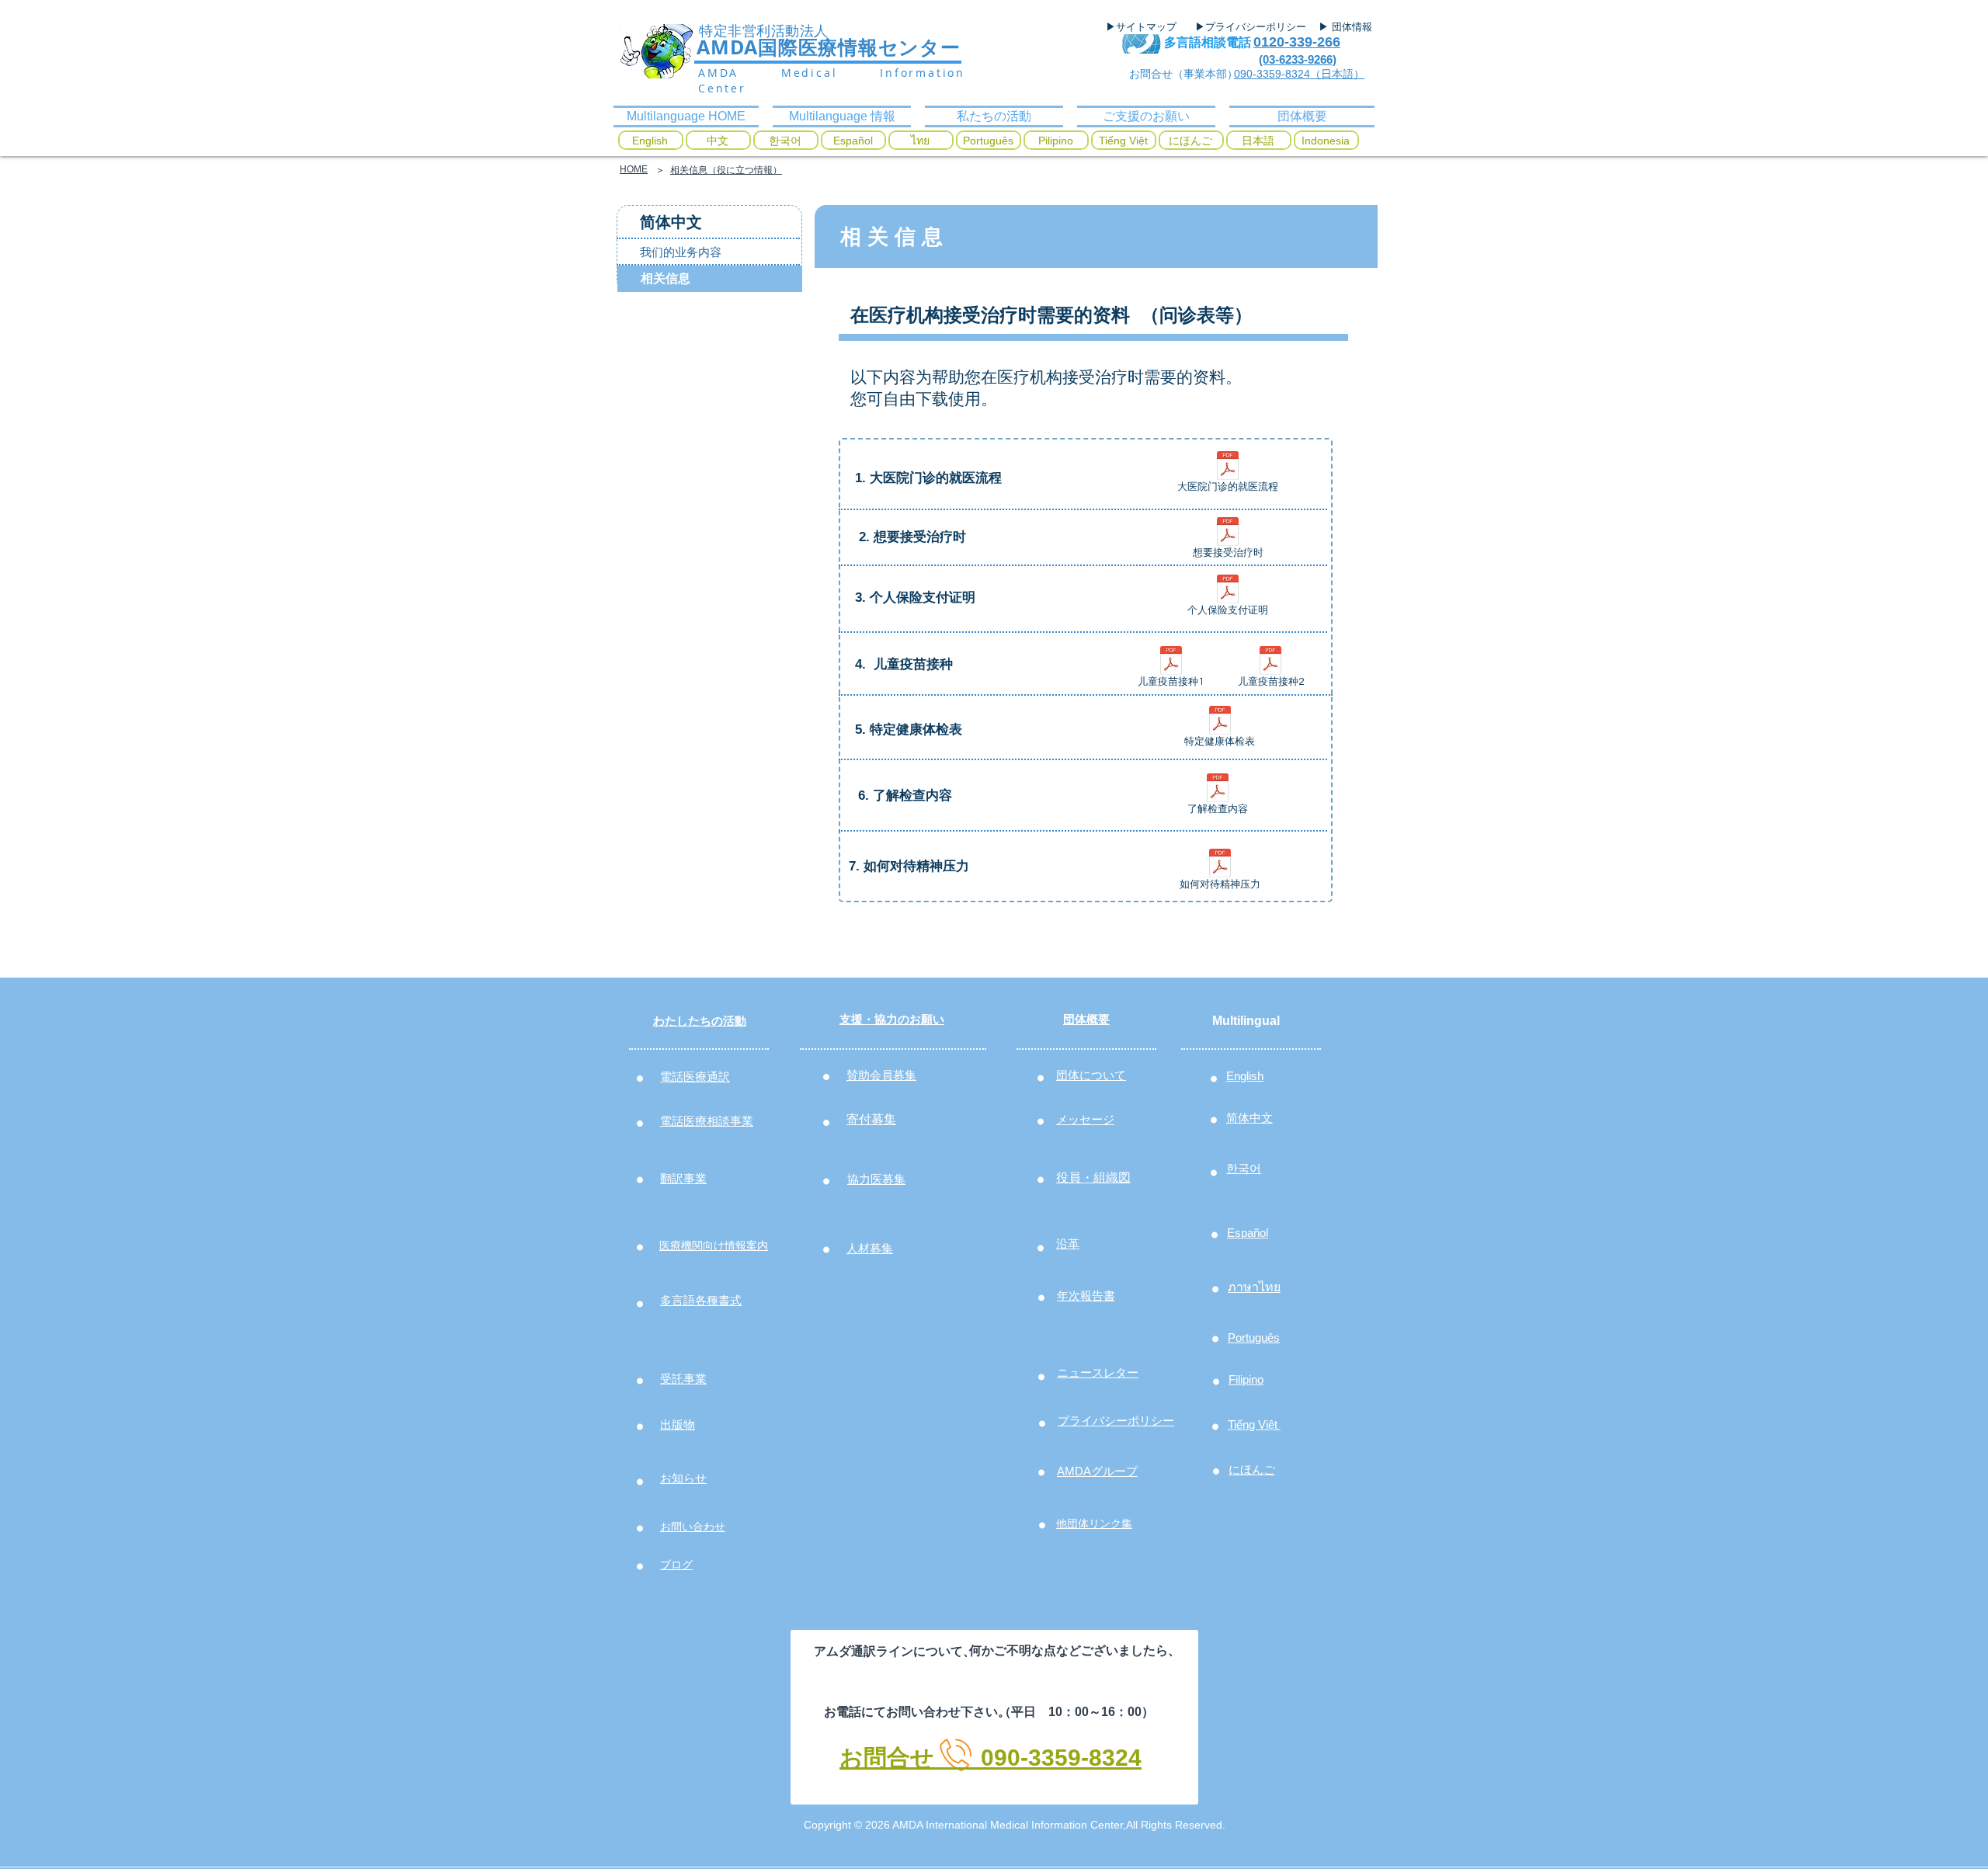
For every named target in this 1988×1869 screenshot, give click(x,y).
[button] (708, 222)
